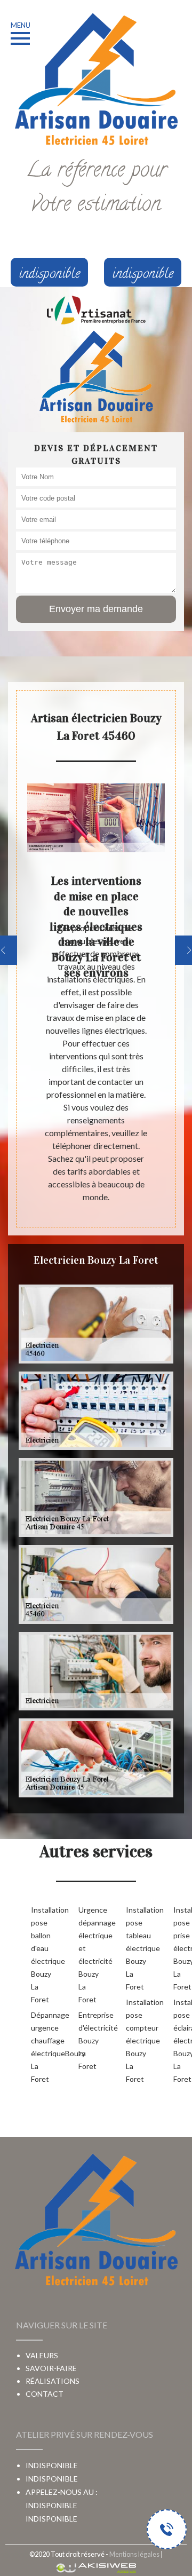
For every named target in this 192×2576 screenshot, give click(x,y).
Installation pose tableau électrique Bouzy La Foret (133, 1948)
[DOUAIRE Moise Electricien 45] (96, 377)
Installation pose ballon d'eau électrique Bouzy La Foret (38, 1955)
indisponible (51, 2505)
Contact (45, 2394)
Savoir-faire (51, 2368)
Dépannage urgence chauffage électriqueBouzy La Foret (38, 2047)
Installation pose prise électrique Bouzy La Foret (180, 1948)
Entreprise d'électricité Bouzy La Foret (85, 2040)
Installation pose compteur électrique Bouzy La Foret (133, 2040)
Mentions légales (134, 2554)
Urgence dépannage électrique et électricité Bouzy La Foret (85, 1955)
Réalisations (53, 2381)
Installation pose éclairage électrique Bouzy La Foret (180, 2040)
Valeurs (42, 2355)
